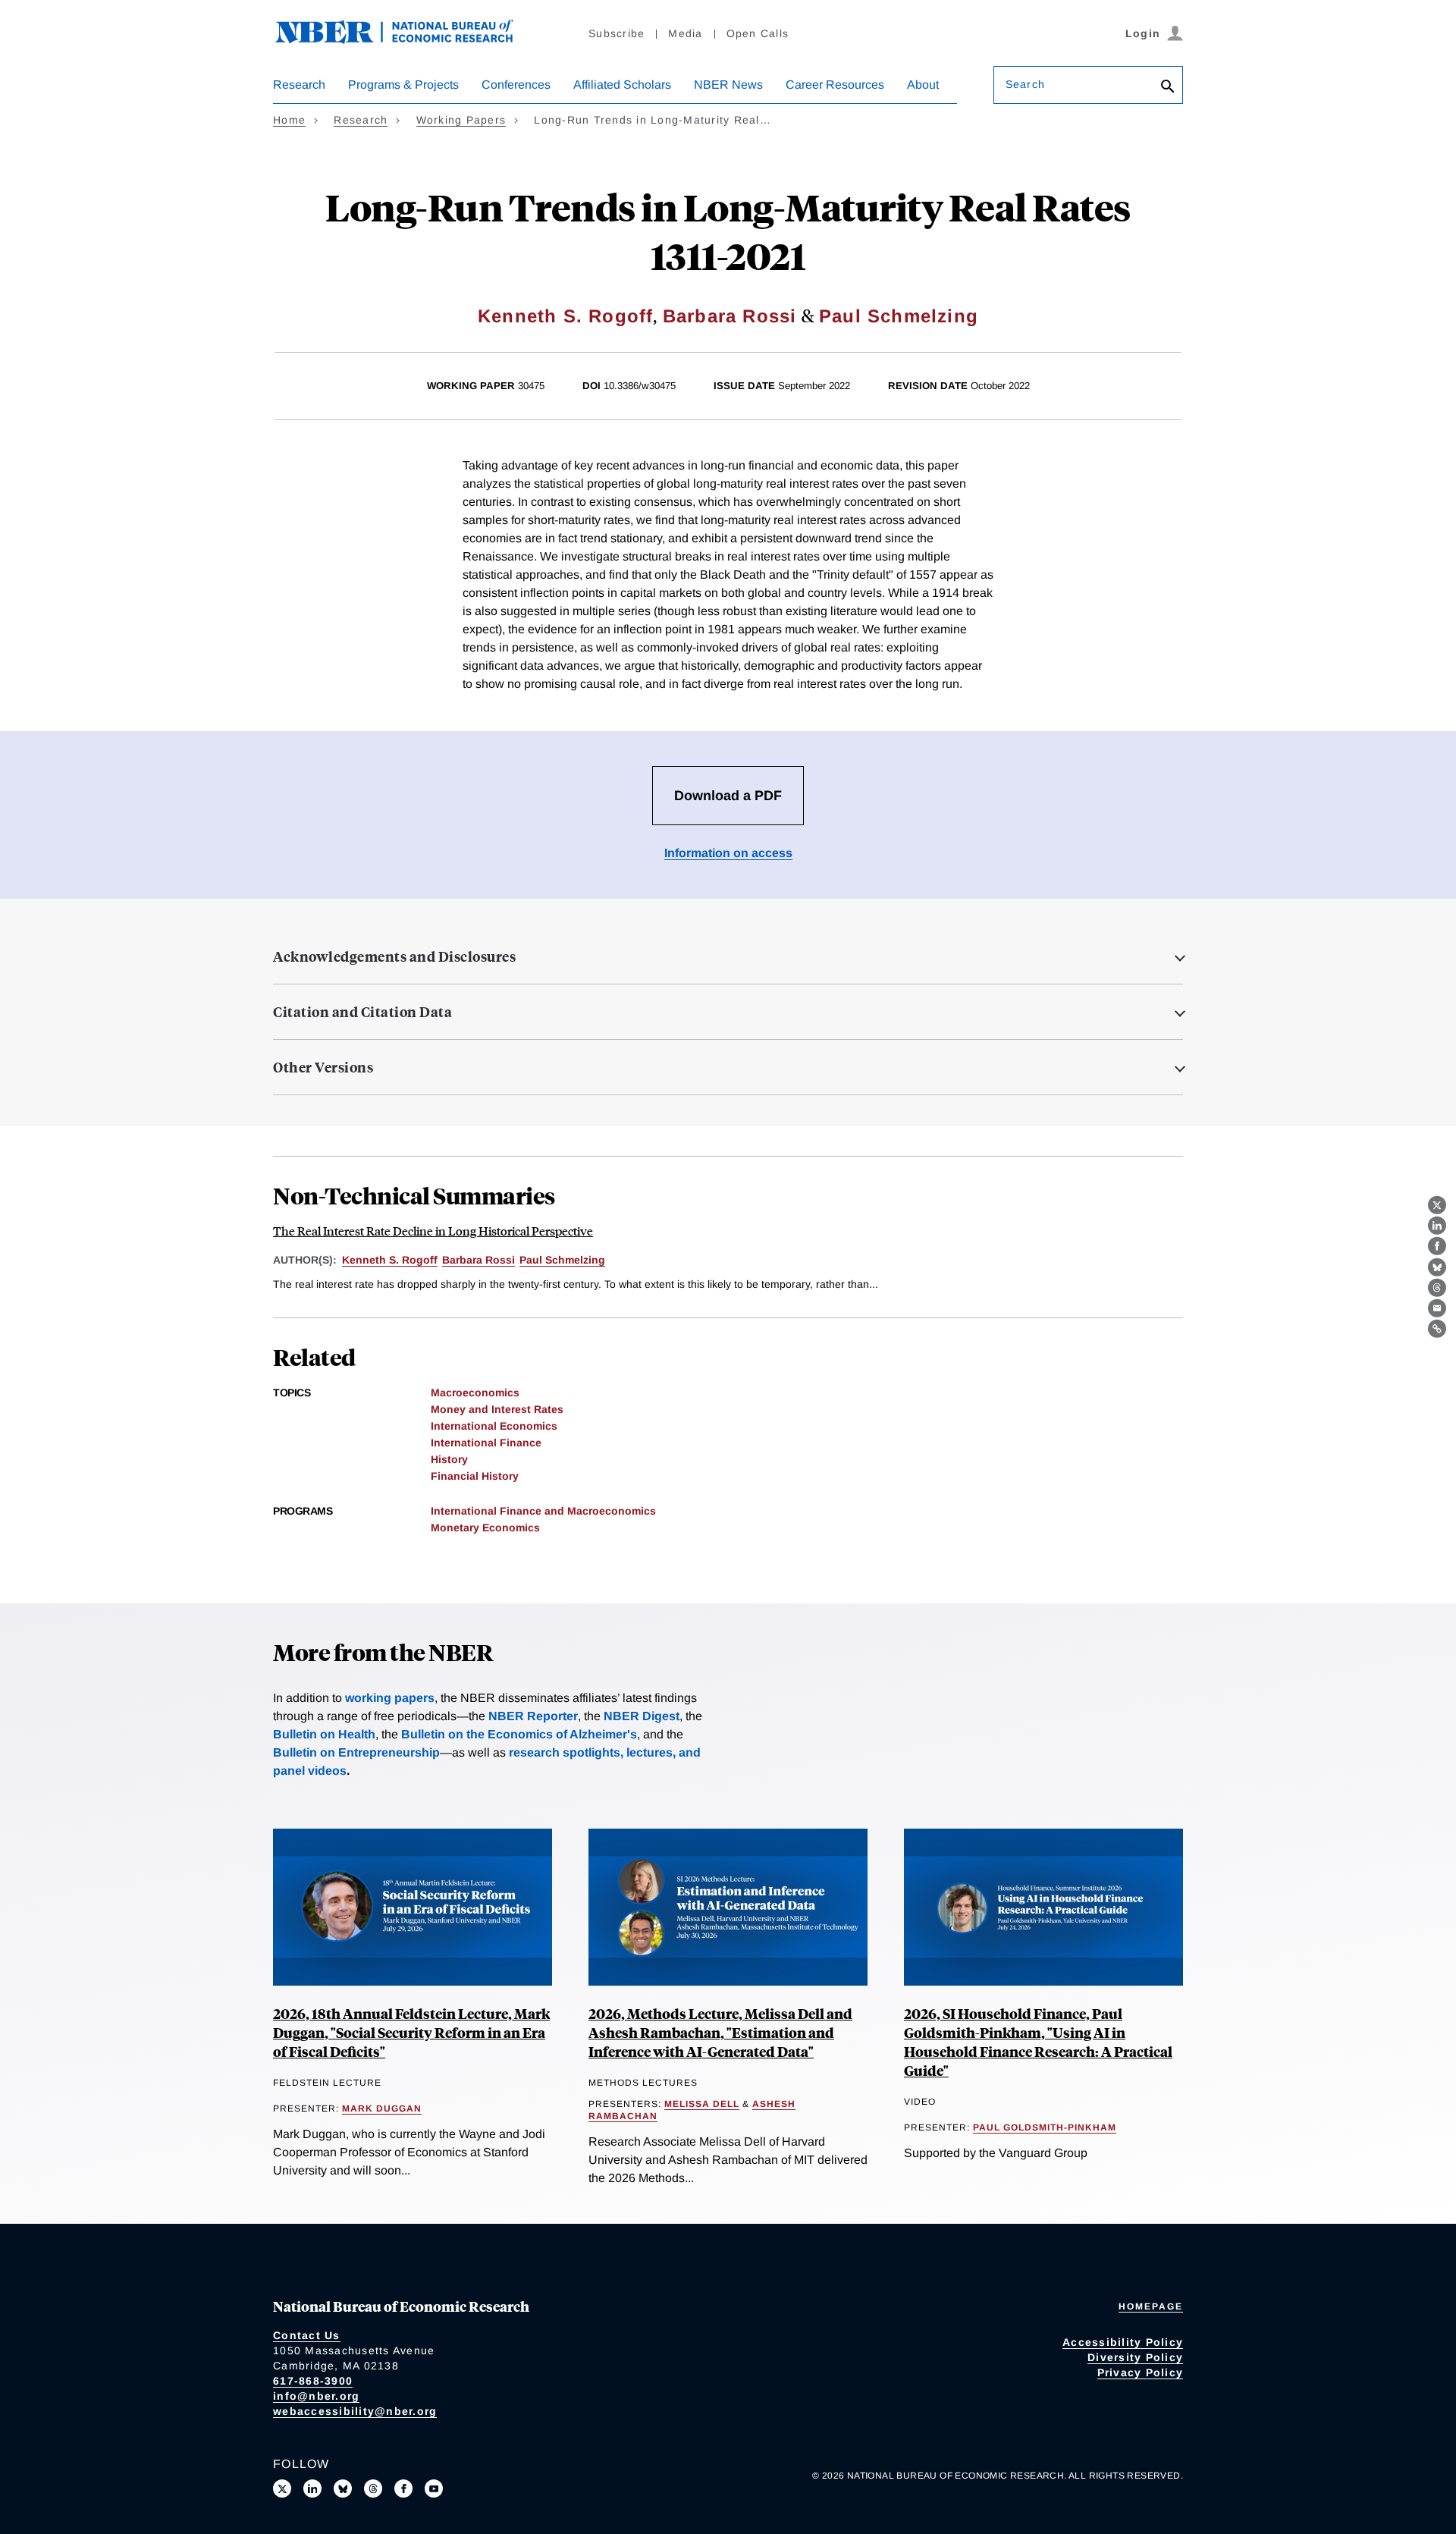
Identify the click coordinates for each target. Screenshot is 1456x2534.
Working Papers (461, 120)
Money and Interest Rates (497, 1409)
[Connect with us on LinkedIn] (312, 2488)
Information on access (728, 853)
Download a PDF (728, 796)
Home (289, 120)
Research (299, 85)
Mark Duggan (382, 2109)
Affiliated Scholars (622, 85)
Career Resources (835, 85)
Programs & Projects (403, 85)
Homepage (1151, 2306)
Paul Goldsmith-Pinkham (1045, 2127)
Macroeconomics (475, 1393)
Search (1025, 84)
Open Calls (758, 33)
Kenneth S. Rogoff (565, 316)
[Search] (1168, 88)
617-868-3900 (313, 2381)
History (449, 1459)
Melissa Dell (702, 2104)
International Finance (486, 1443)
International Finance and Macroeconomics (543, 1511)
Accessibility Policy (1123, 2342)
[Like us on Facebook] (403, 2488)
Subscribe (617, 33)
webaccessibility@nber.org (355, 2411)
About (923, 85)
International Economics (494, 1426)
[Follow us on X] (282, 2488)
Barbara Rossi (730, 316)
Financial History (475, 1476)
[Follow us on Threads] (373, 2488)
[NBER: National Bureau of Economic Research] (406, 40)
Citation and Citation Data (362, 1012)
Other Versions (323, 1067)
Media (685, 33)
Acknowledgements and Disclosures (394, 956)
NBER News (728, 85)
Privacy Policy (1141, 2372)
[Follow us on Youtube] (434, 2488)
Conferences (516, 85)
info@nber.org (316, 2396)
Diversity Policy (1135, 2357)
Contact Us (307, 2335)
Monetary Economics (485, 1528)
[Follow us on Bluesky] (343, 2488)
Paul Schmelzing (899, 316)
